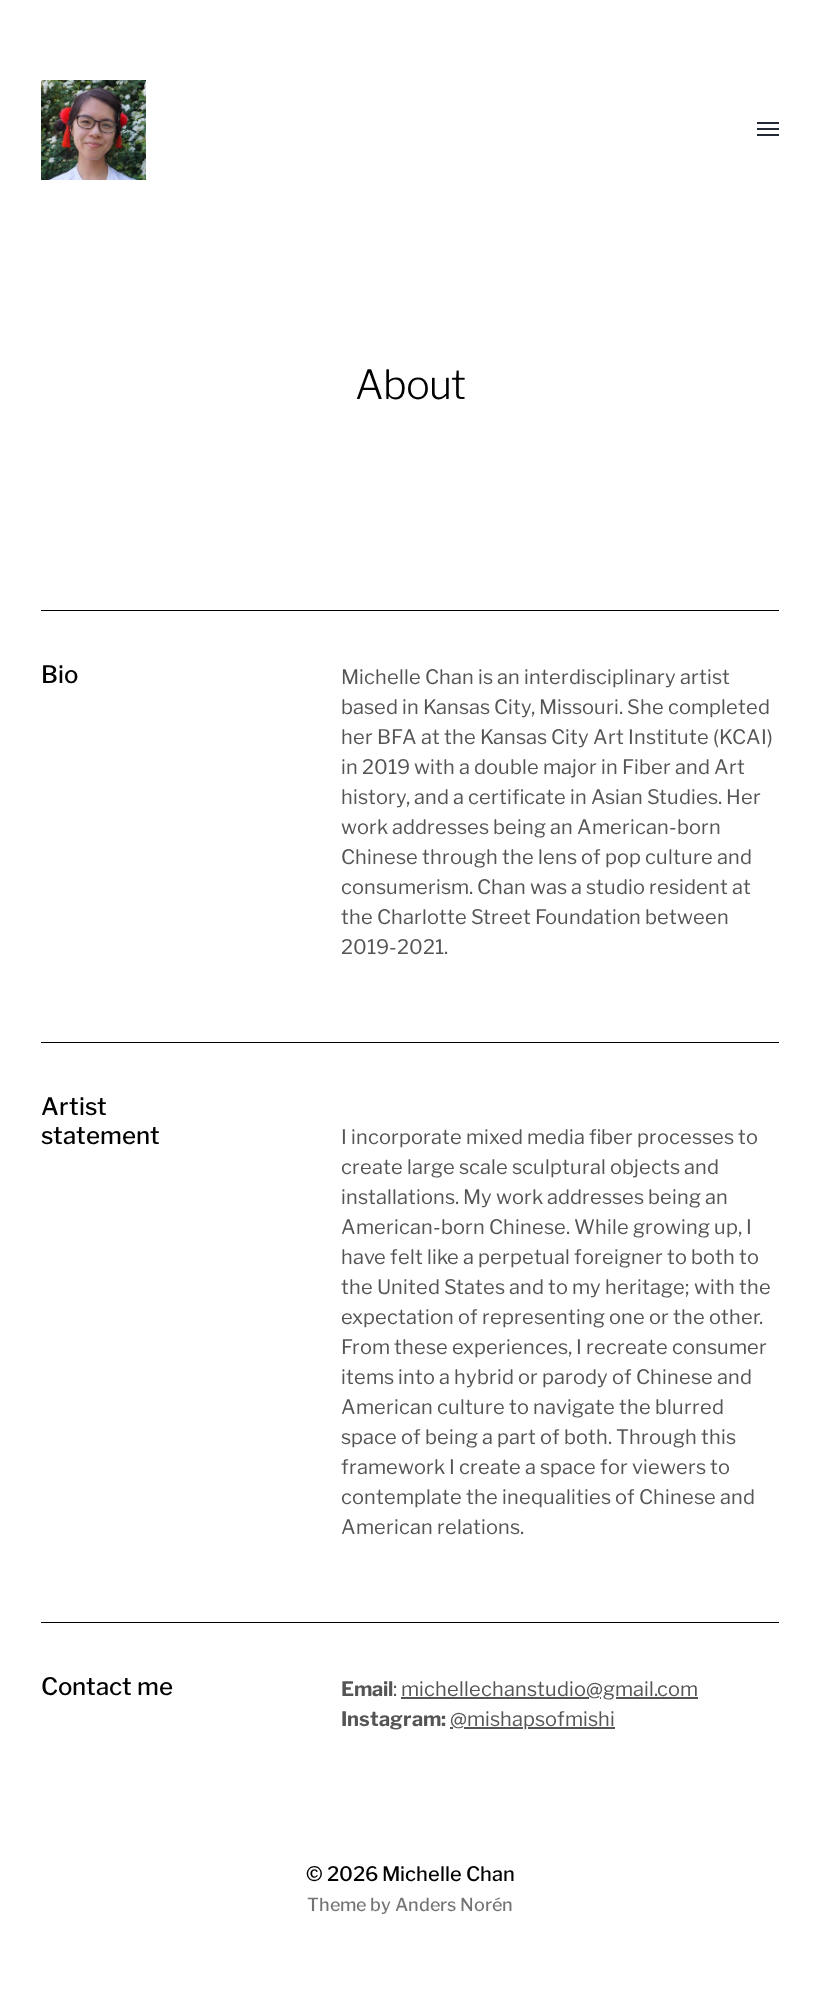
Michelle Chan (448, 1874)
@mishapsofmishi (532, 1719)
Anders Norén (454, 1904)
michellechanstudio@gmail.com (549, 1689)
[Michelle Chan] (231, 130)
